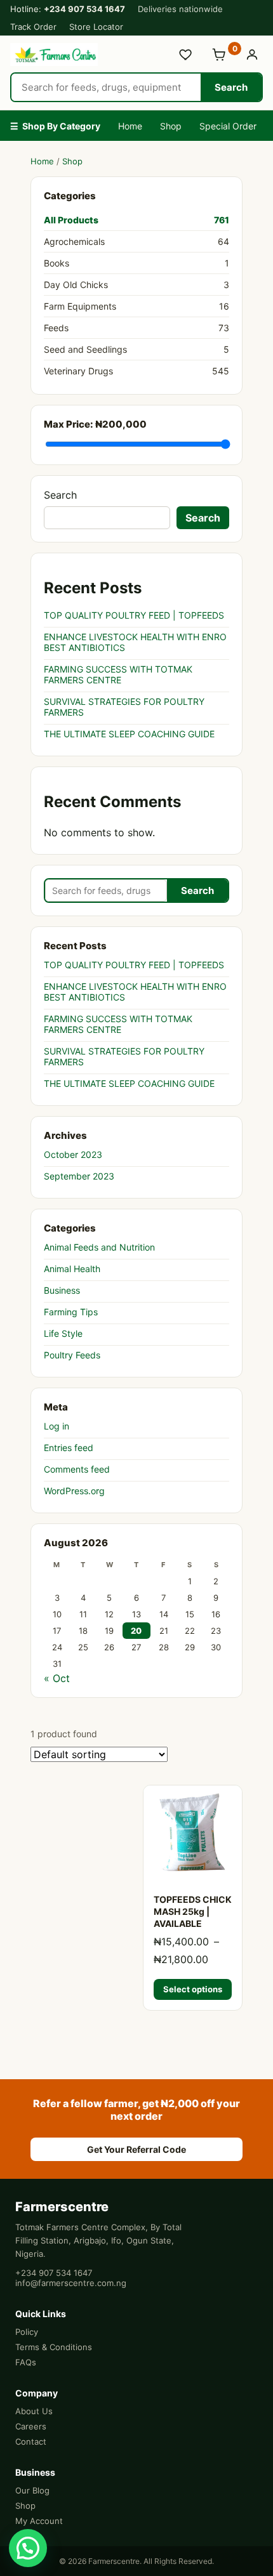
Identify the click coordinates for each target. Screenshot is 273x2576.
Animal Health (72, 1269)
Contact (31, 2441)
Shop (171, 126)
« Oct (57, 1678)
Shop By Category (55, 126)
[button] (28, 2548)
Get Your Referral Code (136, 2149)
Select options (193, 1989)
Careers (31, 2426)
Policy (27, 2332)
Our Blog (32, 2490)
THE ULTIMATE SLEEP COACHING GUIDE (129, 734)
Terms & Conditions (54, 2347)
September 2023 (79, 1176)
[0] (219, 55)
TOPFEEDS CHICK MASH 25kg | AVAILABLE (193, 1911)
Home (130, 126)
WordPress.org (74, 1491)
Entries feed (69, 1448)
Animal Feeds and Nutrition (99, 1247)
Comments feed (77, 1469)
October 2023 (73, 1154)
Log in (57, 1426)
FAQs (26, 2362)
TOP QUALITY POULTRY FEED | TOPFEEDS (134, 615)
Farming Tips (71, 1312)
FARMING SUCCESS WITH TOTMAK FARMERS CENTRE (118, 674)
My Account (39, 2521)
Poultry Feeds (72, 1355)
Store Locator (96, 27)
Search (231, 87)
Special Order (228, 126)
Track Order (33, 27)
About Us (34, 2411)
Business (62, 1290)
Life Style (63, 1333)
